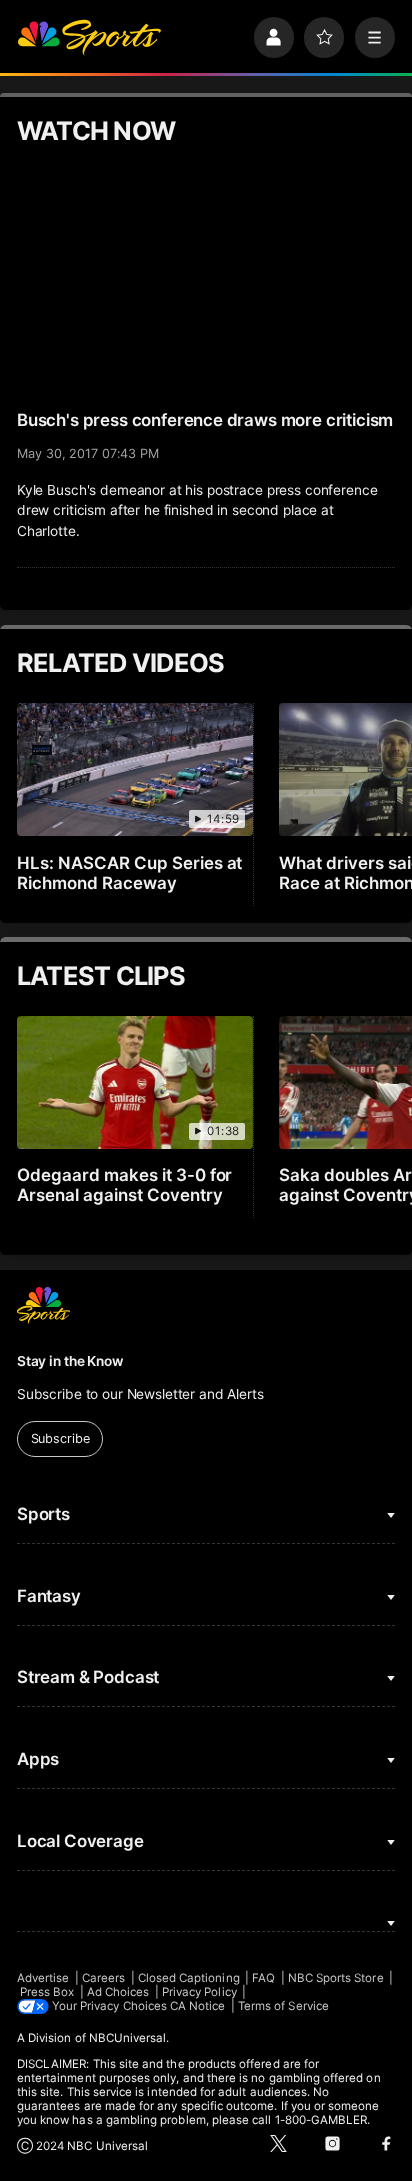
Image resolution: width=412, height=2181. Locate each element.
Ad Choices (118, 1992)
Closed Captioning (189, 1978)
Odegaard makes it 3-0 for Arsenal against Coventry (125, 1185)
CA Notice (198, 2006)
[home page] (89, 37)
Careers (103, 1978)
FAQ (263, 1978)
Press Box (47, 1992)
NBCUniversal (128, 2038)
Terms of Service (283, 2006)
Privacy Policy (199, 1992)
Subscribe (60, 1438)
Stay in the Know (70, 1361)
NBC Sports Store (336, 1978)
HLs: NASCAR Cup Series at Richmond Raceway (130, 873)
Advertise (43, 1978)
